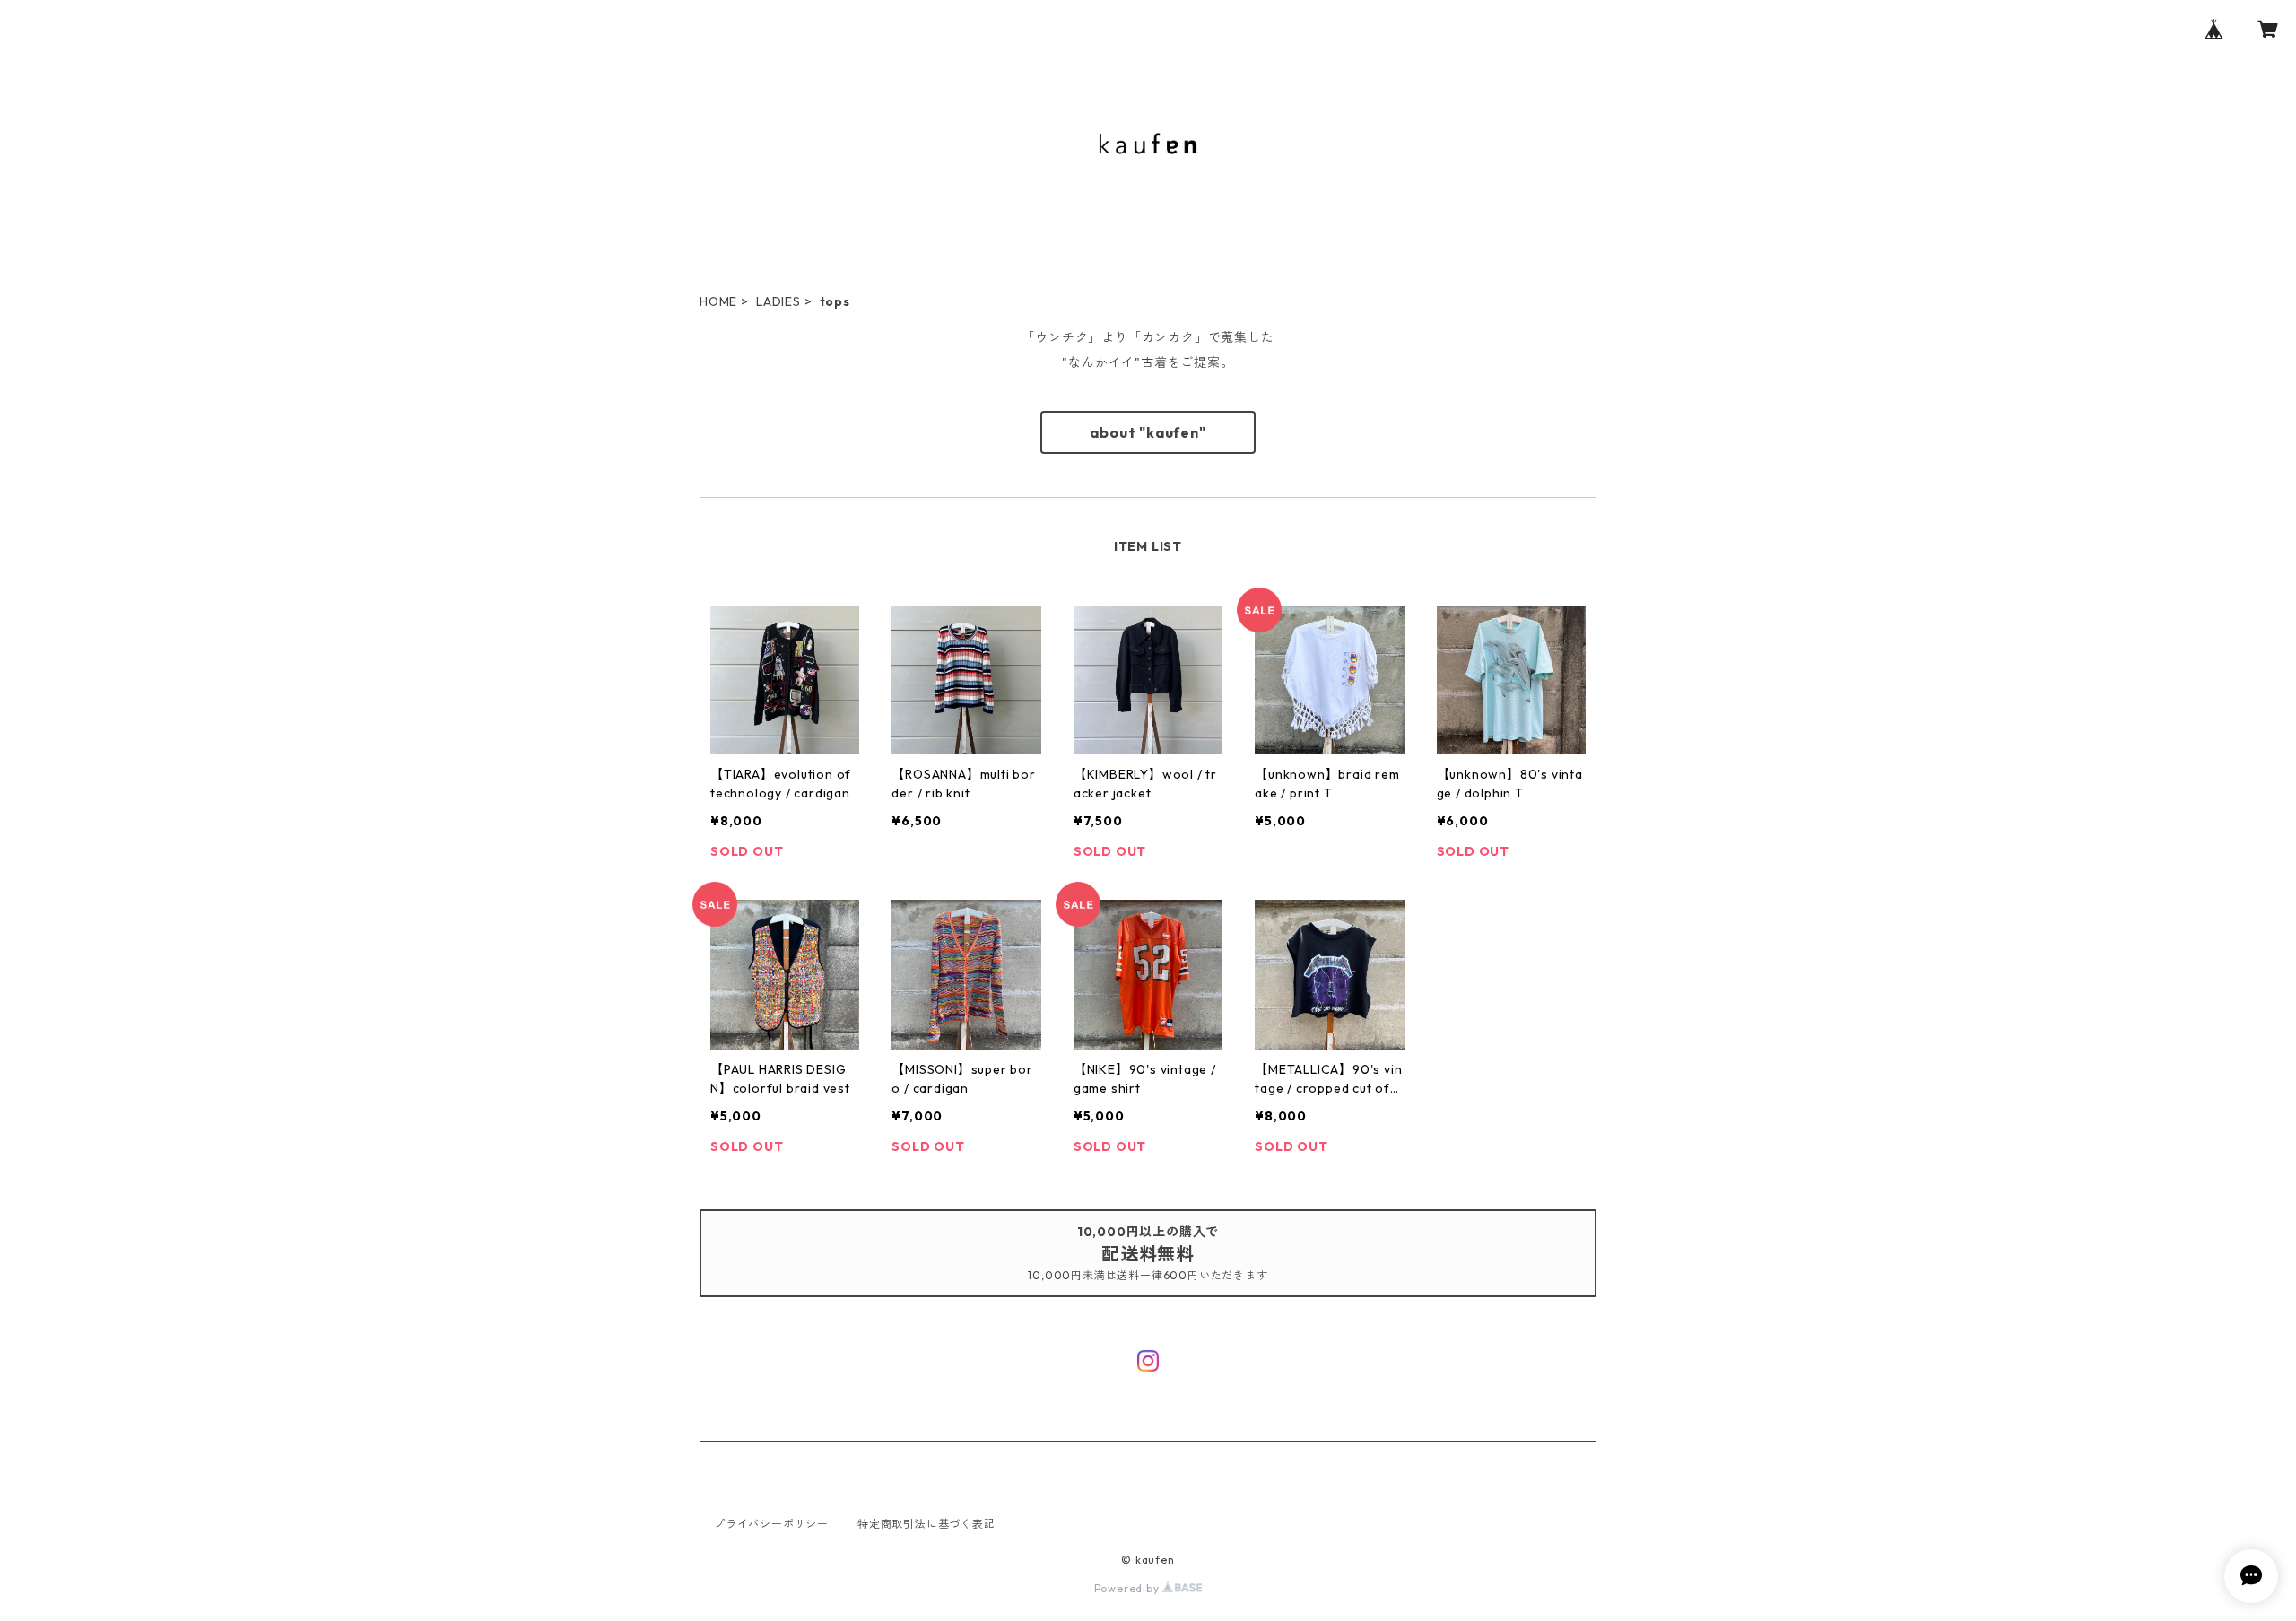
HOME (1004, 261)
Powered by (1129, 1588)
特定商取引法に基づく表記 (926, 1524)
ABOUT (1081, 261)
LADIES (778, 301)
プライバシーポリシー (771, 1524)
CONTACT (1280, 261)
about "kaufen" (1148, 432)
